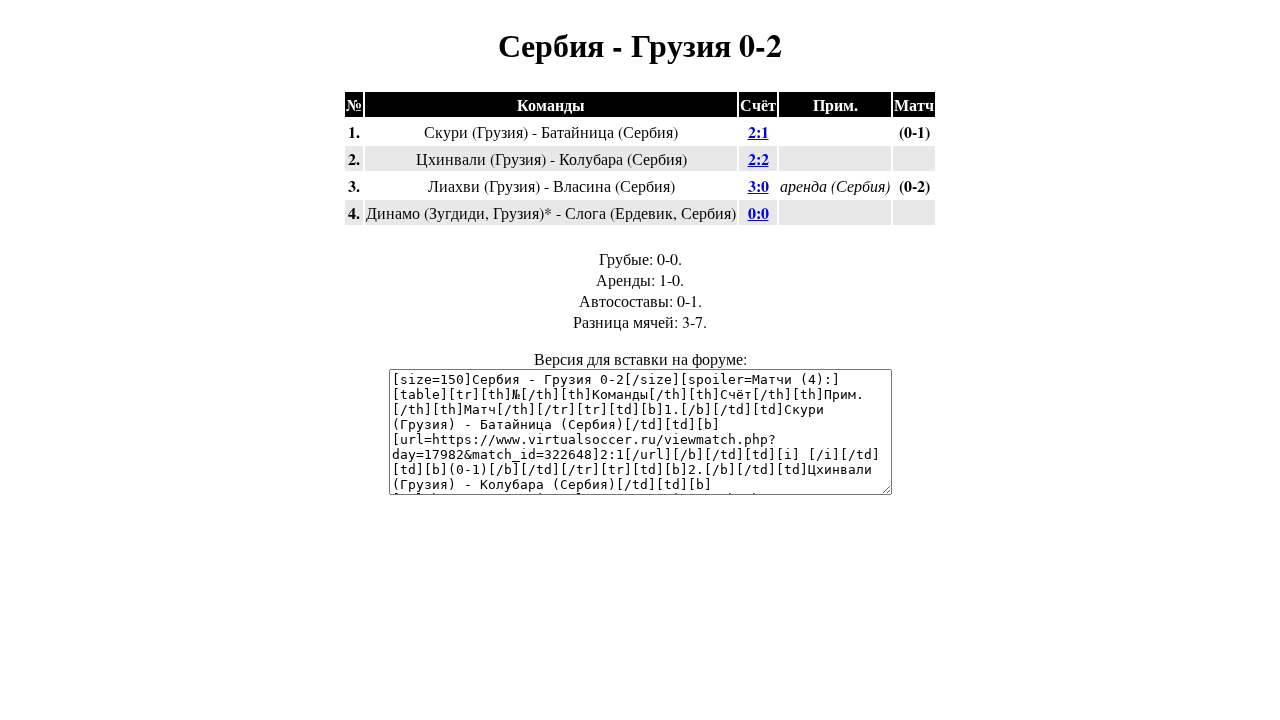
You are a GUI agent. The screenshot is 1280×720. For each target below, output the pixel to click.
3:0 (758, 185)
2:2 (758, 158)
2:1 (758, 131)
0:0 (758, 212)
